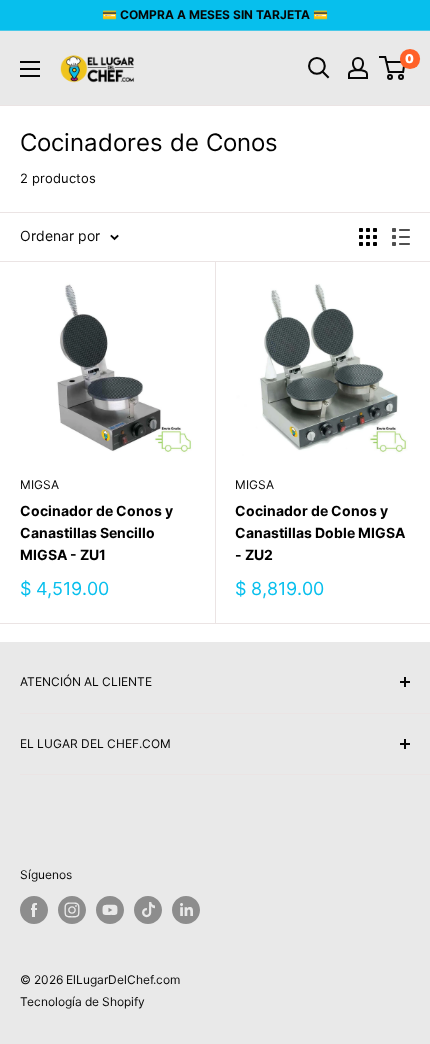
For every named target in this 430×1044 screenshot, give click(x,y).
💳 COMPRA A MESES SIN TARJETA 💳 (215, 14)
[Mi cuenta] (358, 68)
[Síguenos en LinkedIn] (186, 910)
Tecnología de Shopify (82, 1001)
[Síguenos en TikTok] (148, 910)
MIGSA (39, 484)
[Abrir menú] (30, 69)
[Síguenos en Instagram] (72, 910)
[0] (393, 68)
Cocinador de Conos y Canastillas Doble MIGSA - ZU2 (320, 532)
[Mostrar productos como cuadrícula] (368, 237)
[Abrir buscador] (319, 68)
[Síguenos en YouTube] (110, 910)
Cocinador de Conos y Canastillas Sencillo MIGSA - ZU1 (96, 532)
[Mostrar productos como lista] (401, 237)
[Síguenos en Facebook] (34, 910)
